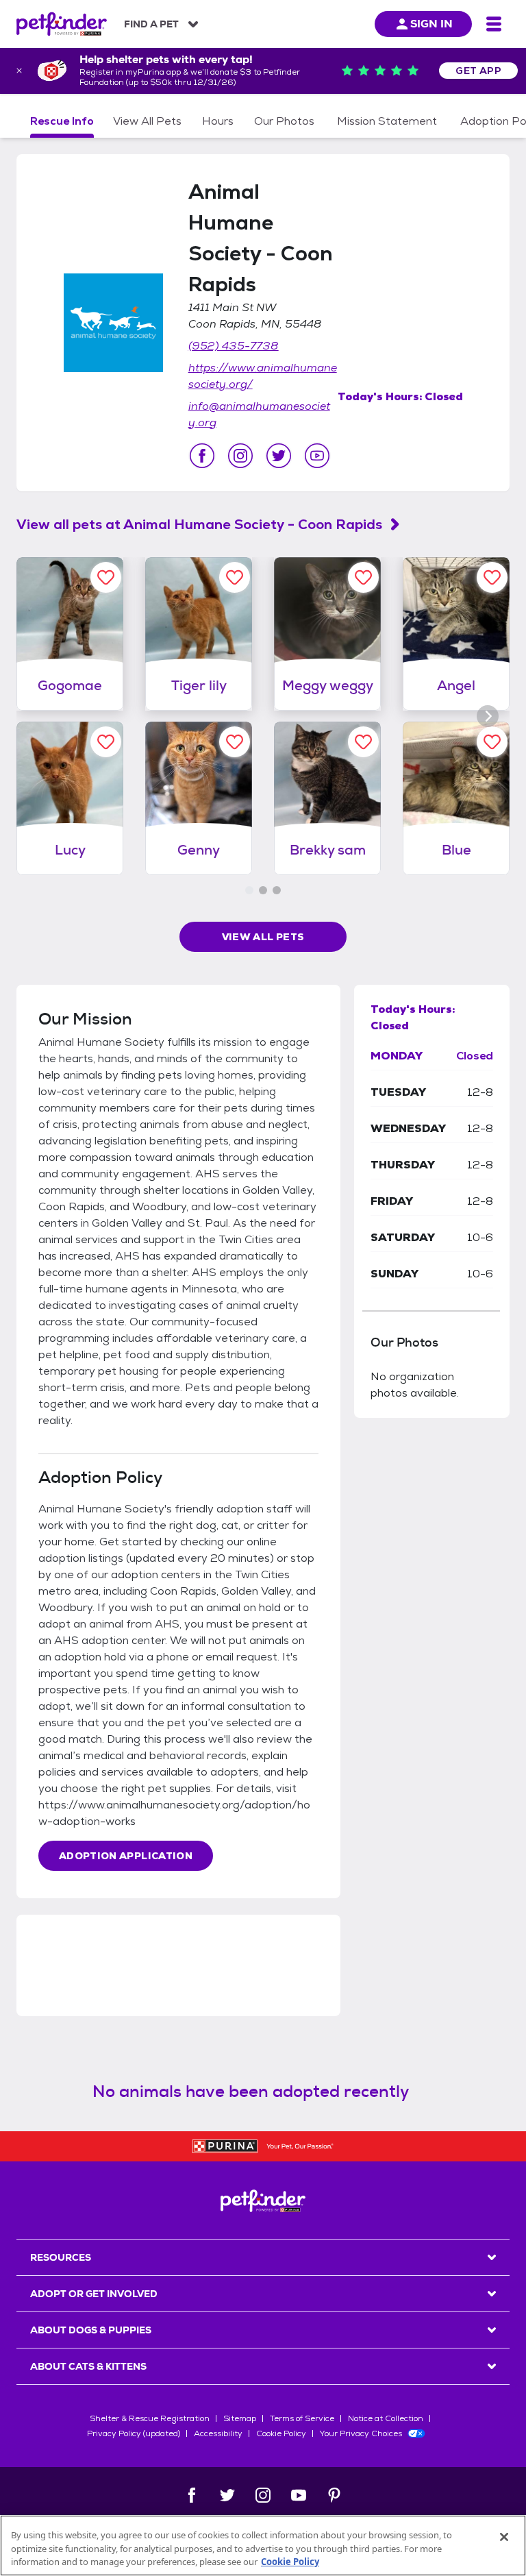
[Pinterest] (334, 2495)
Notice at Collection (386, 2418)
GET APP (478, 71)
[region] (263, 2546)
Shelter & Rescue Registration (150, 2418)
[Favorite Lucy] (106, 742)
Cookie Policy (281, 2433)
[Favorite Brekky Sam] (363, 742)
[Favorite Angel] (492, 577)
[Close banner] (19, 71)
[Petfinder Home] (62, 24)
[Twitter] (227, 2495)
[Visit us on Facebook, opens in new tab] (202, 456)
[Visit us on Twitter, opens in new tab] (279, 456)
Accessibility (218, 2433)
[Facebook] (192, 2495)
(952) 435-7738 (234, 346)
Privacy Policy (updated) (134, 2433)
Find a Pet (151, 24)
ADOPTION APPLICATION (126, 1856)
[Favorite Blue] (492, 742)
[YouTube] (299, 2495)
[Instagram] (263, 2495)
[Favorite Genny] (235, 742)
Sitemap (240, 2418)
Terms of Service (302, 2418)
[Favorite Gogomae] (106, 577)
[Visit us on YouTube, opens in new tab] (317, 456)
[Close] (504, 2537)
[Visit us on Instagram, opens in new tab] (240, 456)
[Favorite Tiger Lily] (235, 577)
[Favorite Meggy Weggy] (363, 577)
